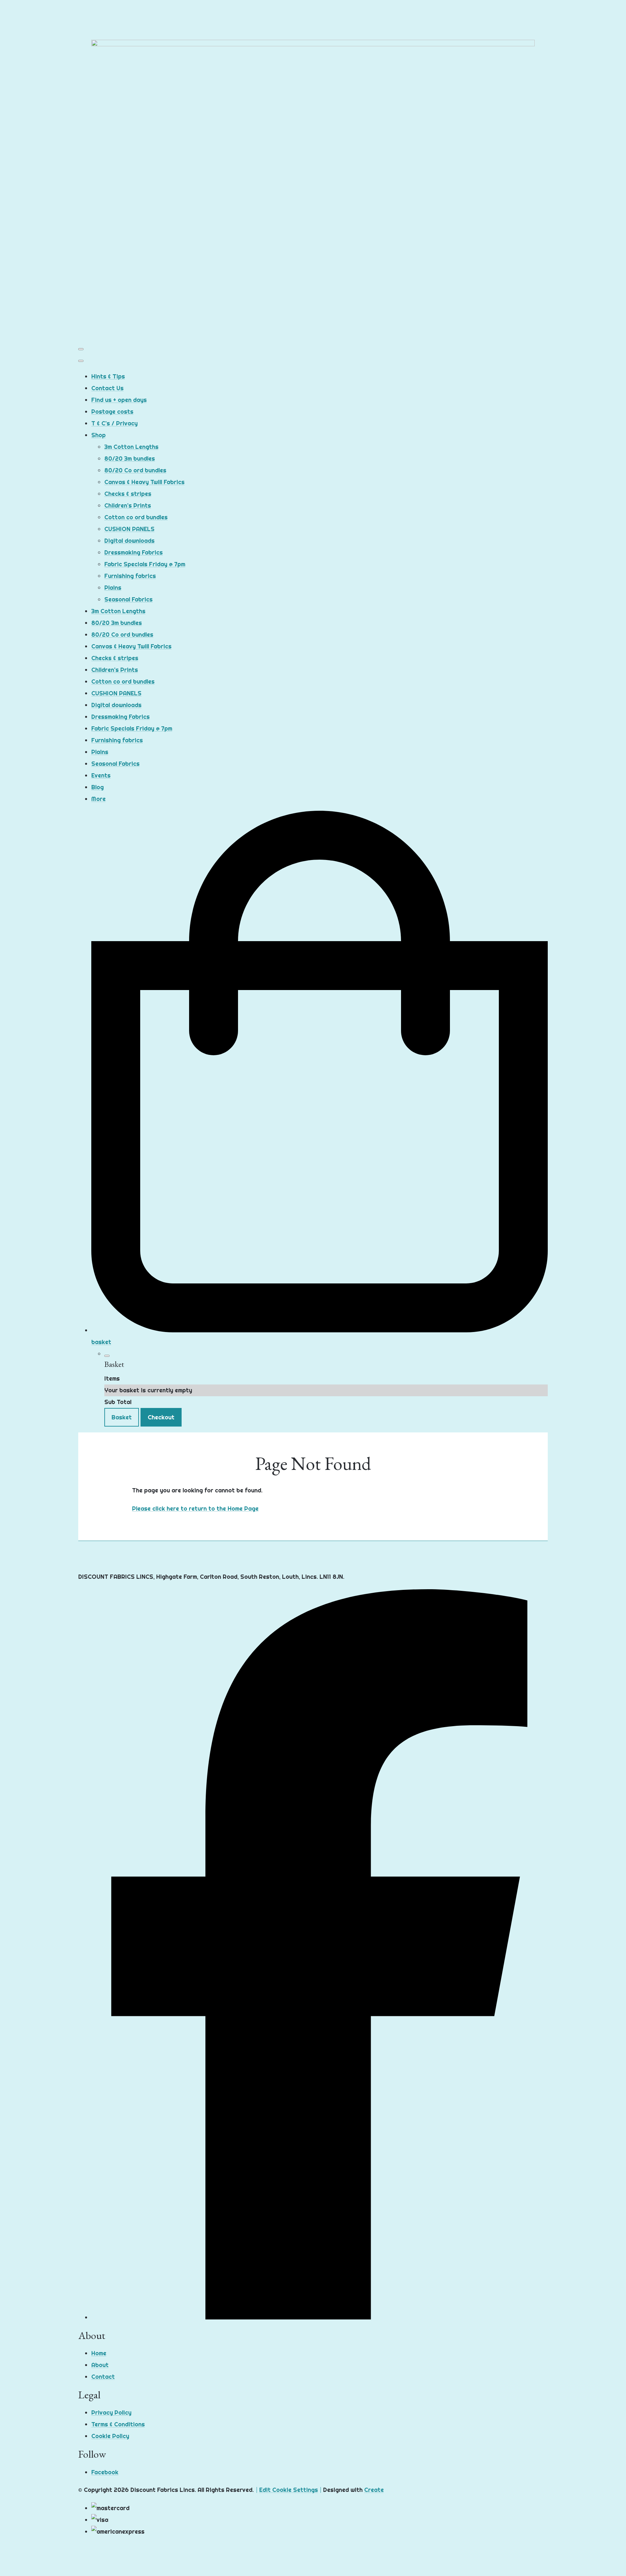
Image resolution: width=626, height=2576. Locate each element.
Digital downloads (129, 541)
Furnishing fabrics (130, 576)
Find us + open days (119, 400)
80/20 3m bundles (130, 459)
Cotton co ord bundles (136, 517)
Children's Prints (128, 505)
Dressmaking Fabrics (134, 552)
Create (374, 2490)
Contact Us (107, 388)
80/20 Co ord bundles (135, 470)
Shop (98, 435)
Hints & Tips (108, 376)
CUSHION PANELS (129, 529)
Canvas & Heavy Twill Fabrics (144, 482)
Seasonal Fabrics (128, 599)
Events (101, 775)
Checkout (161, 1417)
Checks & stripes (128, 494)
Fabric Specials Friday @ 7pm (145, 564)
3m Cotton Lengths (131, 447)
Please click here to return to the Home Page (195, 1509)
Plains (113, 588)
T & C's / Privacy (114, 423)
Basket (122, 1417)
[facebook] (320, 2317)
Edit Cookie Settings (289, 2490)
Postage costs (112, 412)
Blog (97, 787)
